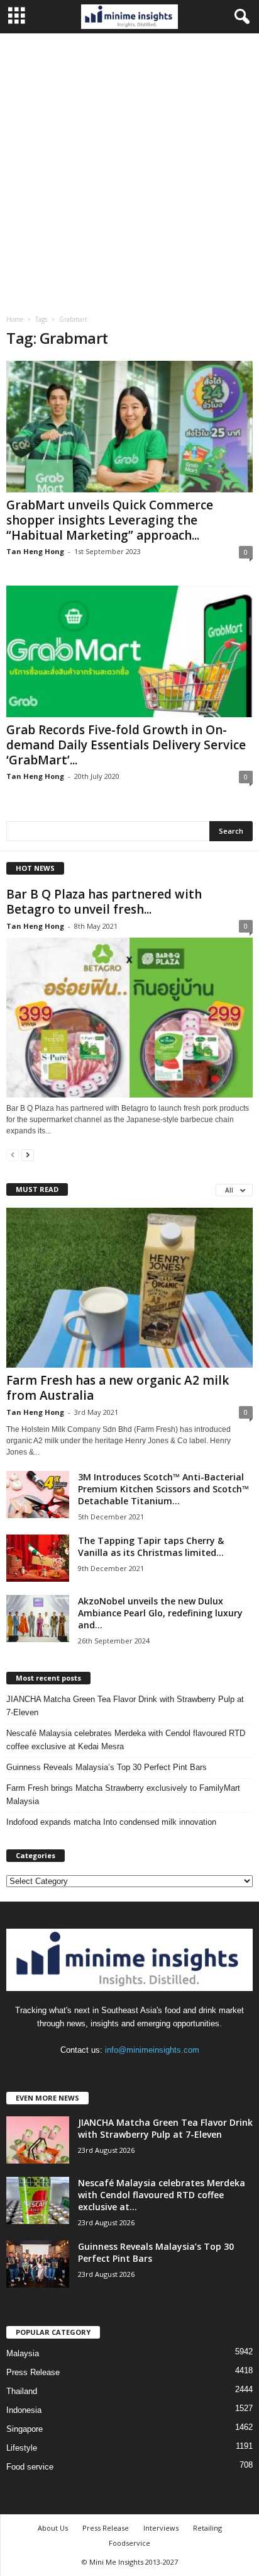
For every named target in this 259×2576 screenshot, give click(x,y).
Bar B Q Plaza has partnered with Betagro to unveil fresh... (104, 902)
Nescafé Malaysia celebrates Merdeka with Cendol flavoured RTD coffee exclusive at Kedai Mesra (126, 1740)
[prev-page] (13, 1155)
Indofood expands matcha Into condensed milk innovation (111, 1822)
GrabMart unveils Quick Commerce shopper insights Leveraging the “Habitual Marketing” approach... (110, 520)
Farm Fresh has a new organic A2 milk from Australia (118, 1388)
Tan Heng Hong (35, 551)
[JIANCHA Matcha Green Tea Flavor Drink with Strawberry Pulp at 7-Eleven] (38, 2140)
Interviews (161, 2528)
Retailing (207, 2528)
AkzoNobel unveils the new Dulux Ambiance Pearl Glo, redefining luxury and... (160, 1613)
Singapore (25, 2429)
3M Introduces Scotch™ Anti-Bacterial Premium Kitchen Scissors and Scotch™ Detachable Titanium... (163, 1489)
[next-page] (28, 1155)
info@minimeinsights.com (152, 2050)
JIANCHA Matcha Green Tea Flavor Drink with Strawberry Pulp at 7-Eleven (125, 1706)
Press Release (33, 2372)
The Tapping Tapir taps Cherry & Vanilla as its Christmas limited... (151, 1546)
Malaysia (23, 2353)
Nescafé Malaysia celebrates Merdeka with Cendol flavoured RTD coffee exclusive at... (162, 2195)
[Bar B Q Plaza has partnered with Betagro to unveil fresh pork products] (129, 1017)
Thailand (22, 2391)
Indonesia (24, 2410)
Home (15, 319)
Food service (30, 2467)
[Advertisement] (129, 169)
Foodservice (129, 2543)
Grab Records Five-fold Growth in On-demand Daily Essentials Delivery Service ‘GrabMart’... (126, 745)
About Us (53, 2528)
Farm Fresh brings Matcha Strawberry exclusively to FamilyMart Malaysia (123, 1795)
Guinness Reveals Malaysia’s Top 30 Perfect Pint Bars (107, 1767)
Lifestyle (22, 2448)
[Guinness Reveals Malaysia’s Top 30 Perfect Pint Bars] (38, 2264)
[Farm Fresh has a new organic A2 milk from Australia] (129, 1287)
